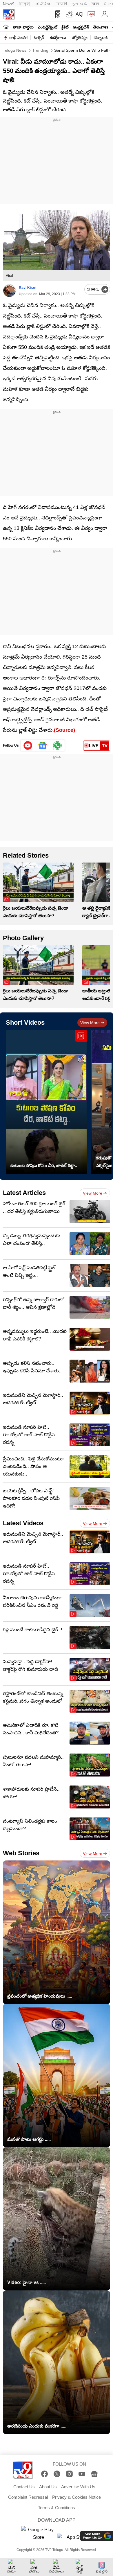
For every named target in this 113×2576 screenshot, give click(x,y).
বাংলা (95, 4)
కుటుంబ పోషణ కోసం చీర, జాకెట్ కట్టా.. (44, 1165)
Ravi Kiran (28, 288)
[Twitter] (57, 2474)
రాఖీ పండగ (18, 37)
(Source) (64, 730)
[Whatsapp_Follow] (57, 745)
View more (90, 1023)
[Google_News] (43, 745)
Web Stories (21, 1853)
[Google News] (94, 2474)
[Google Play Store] (39, 2534)
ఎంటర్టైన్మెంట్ (48, 27)
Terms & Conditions (57, 2508)
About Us (48, 2487)
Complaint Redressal (28, 2497)
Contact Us (24, 2487)
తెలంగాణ (101, 27)
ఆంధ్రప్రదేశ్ (81, 27)
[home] (6, 27)
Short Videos (25, 1022)
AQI (80, 14)
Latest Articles (24, 1193)
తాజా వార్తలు (23, 27)
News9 (9, 4)
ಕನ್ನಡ (43, 4)
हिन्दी (25, 4)
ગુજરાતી (79, 4)
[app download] (57, 14)
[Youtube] (28, 745)
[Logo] (9, 14)
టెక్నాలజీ (101, 37)
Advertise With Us (78, 2487)
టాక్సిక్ (39, 37)
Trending (40, 50)
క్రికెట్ (65, 27)
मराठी (61, 4)
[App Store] (74, 2539)
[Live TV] (90, 14)
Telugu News (15, 50)
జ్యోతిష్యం (80, 37)
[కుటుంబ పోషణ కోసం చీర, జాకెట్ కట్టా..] (46, 1102)
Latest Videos (23, 1523)
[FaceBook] (44, 2474)
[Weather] (69, 14)
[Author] (9, 291)
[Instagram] (69, 2474)
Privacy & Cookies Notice (76, 2497)
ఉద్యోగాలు (58, 37)
